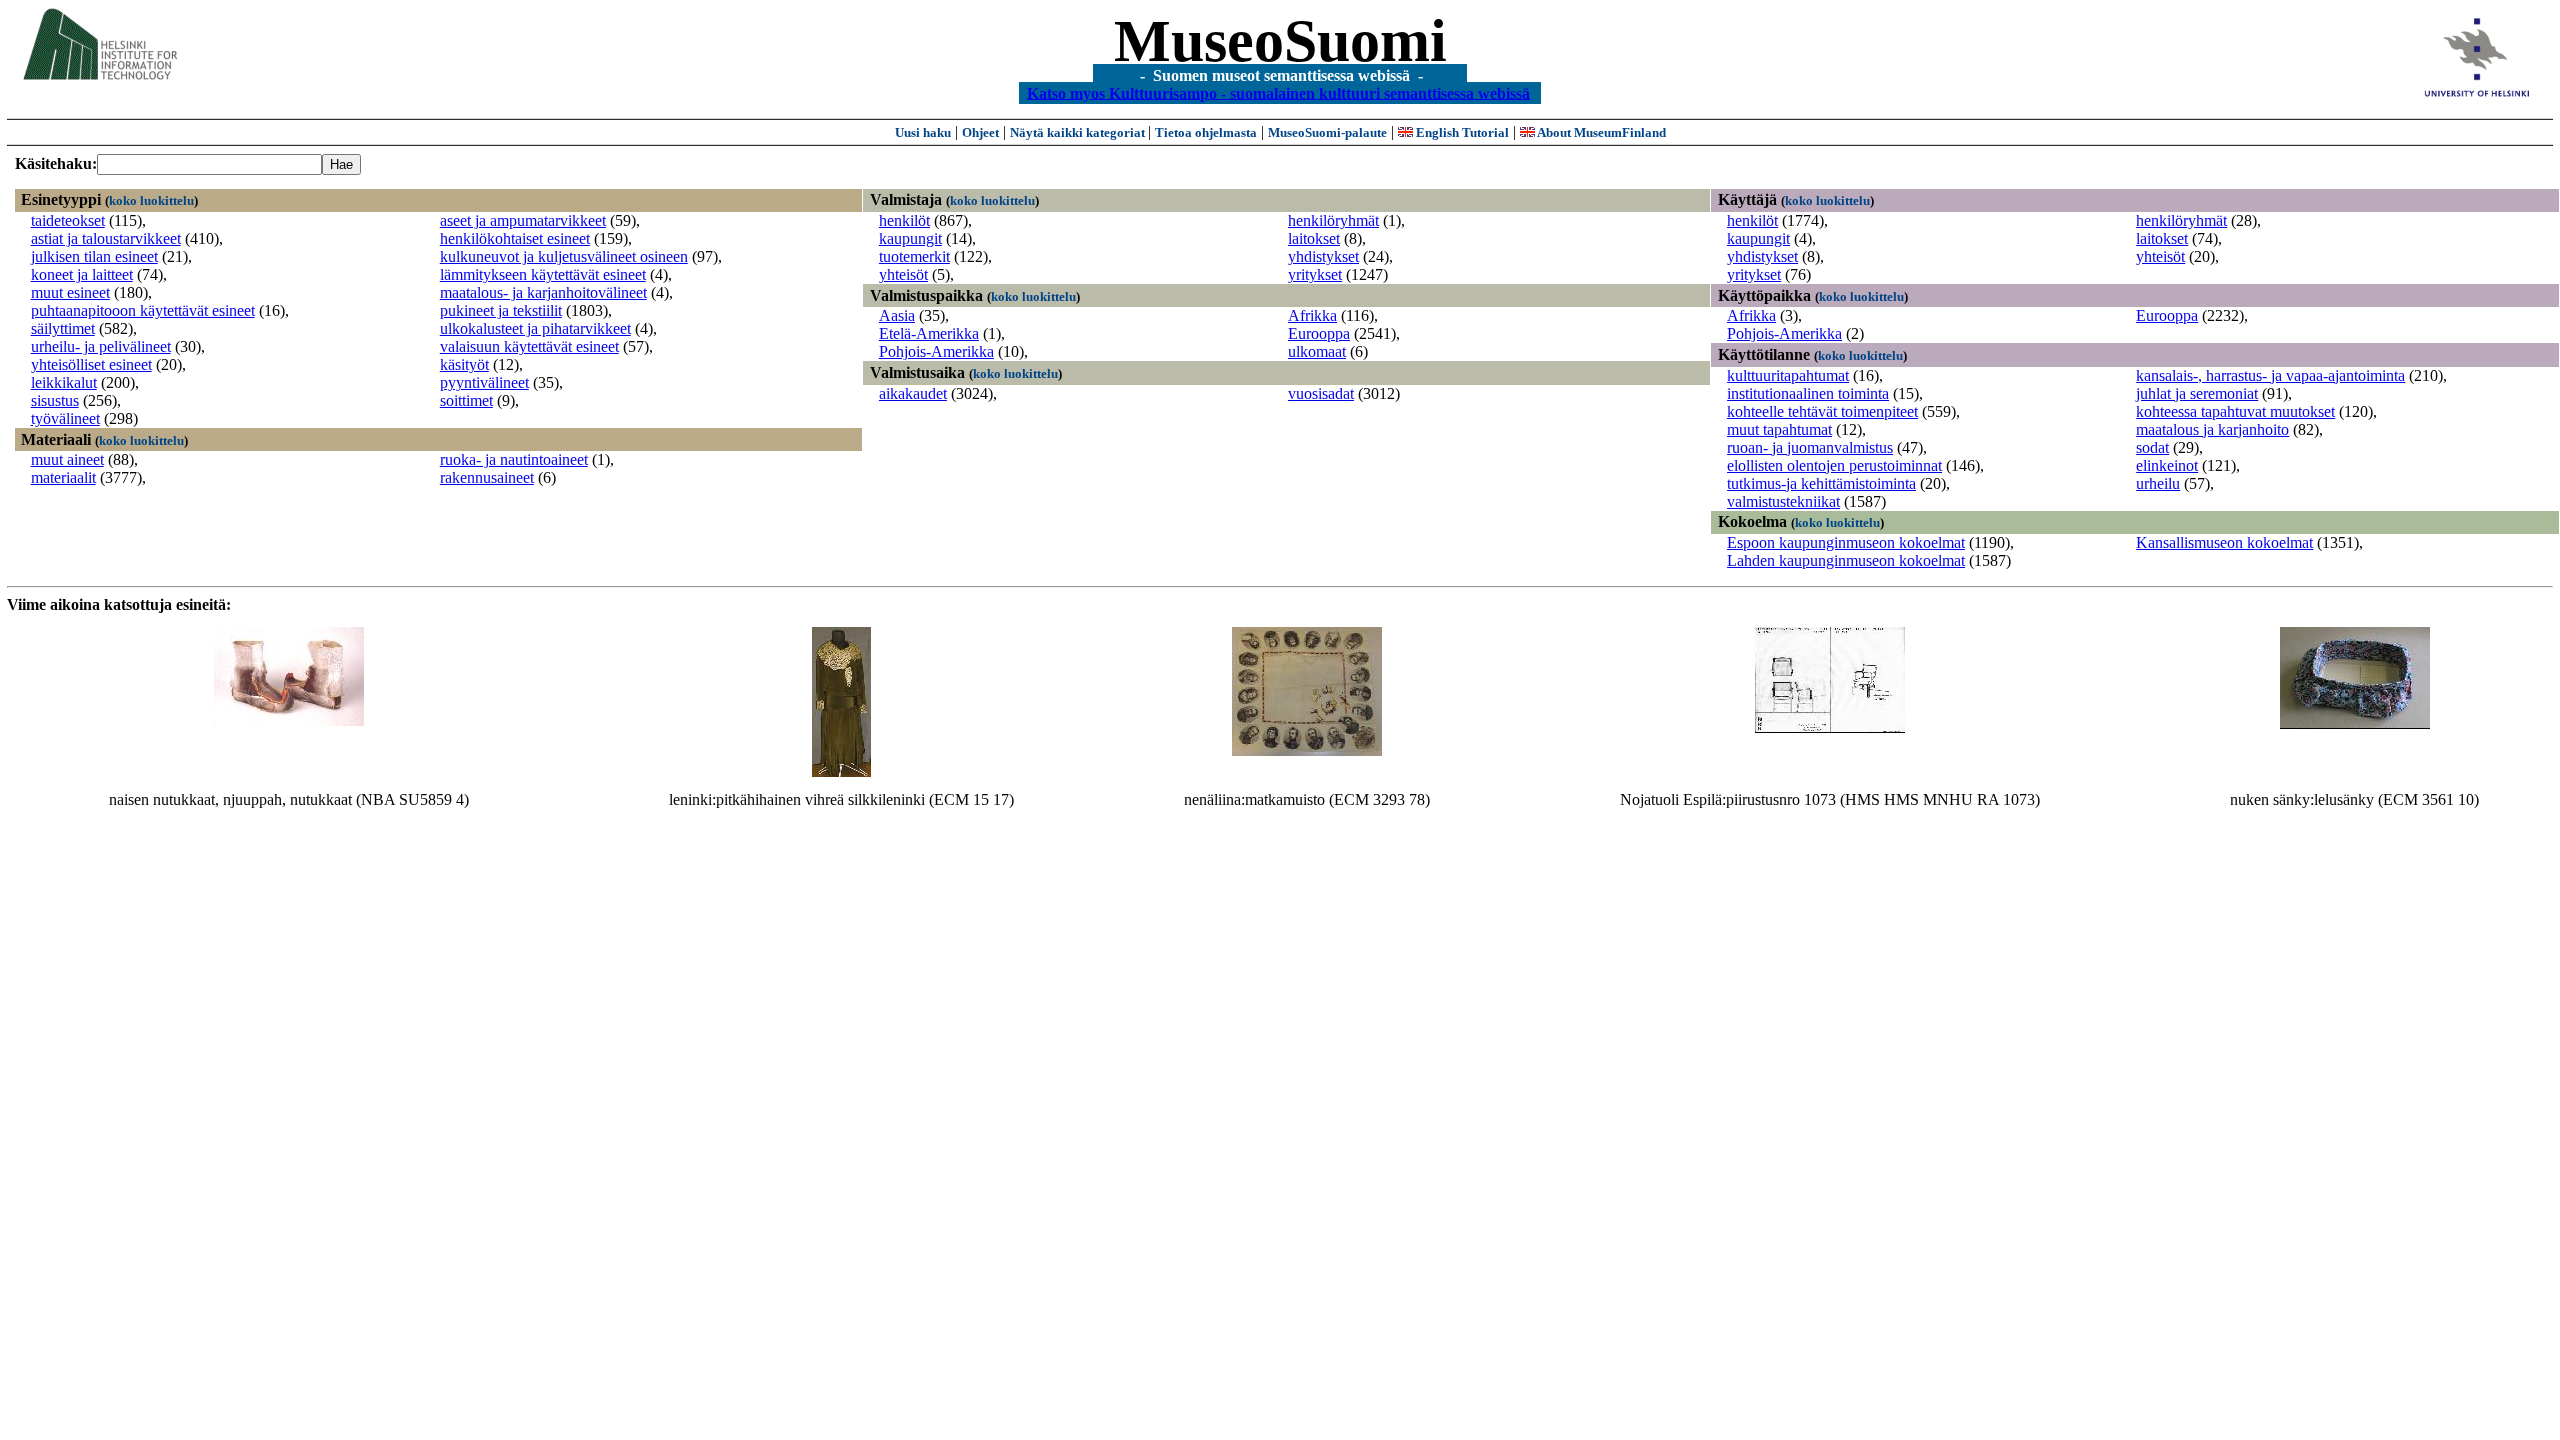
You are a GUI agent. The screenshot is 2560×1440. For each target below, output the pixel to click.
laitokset (1314, 238)
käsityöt (464, 364)
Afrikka (1312, 315)
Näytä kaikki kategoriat (1079, 132)
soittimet (466, 400)
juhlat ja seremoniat (2197, 393)
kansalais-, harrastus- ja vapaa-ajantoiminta (2270, 375)
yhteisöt (903, 274)
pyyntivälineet (484, 382)
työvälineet (65, 418)
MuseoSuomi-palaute (1327, 132)
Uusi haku (923, 132)
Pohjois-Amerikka (936, 351)
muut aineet (67, 459)
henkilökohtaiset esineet (515, 238)
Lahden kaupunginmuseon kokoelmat (1846, 560)
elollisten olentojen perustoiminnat (1834, 465)
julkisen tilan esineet (94, 256)
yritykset (1315, 274)
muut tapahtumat (1779, 429)
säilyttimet (63, 328)
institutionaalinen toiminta (1808, 393)
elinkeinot (2167, 465)
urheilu (2158, 483)
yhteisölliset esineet (91, 364)
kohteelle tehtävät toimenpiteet (1822, 411)
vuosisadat (1321, 393)
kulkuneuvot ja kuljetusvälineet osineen (564, 256)
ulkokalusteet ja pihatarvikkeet (535, 328)
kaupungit (910, 238)
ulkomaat (1317, 351)
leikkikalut (64, 382)
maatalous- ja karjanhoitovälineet (543, 292)
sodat (2152, 447)
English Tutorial (1461, 132)
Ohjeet (980, 132)
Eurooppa (1319, 333)
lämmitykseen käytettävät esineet (543, 274)
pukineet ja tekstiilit (501, 310)
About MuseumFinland (1600, 132)
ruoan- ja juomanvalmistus (1810, 447)
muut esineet (70, 292)
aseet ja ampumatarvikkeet (523, 220)
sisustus (55, 400)
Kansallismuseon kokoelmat (2224, 542)
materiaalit (63, 477)
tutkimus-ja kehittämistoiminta (1821, 483)
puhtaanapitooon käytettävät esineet (143, 310)
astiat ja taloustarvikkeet (106, 238)
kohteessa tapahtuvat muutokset (2235, 411)
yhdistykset (1323, 256)
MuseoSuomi (1280, 41)
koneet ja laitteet (82, 274)
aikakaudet (913, 393)
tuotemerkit (914, 256)
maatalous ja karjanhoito (2212, 429)
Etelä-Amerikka (929, 333)
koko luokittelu (151, 200)
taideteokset (68, 220)
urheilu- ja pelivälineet (101, 346)
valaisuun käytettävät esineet (529, 346)
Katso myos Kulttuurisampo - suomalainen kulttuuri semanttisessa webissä (1278, 92)
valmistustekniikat (1783, 501)
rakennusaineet (487, 477)
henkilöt (904, 220)
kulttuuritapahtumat (1788, 375)
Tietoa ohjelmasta (1206, 132)
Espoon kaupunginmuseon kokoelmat (1846, 542)
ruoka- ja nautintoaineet (514, 459)
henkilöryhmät (1333, 220)
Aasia (897, 315)
